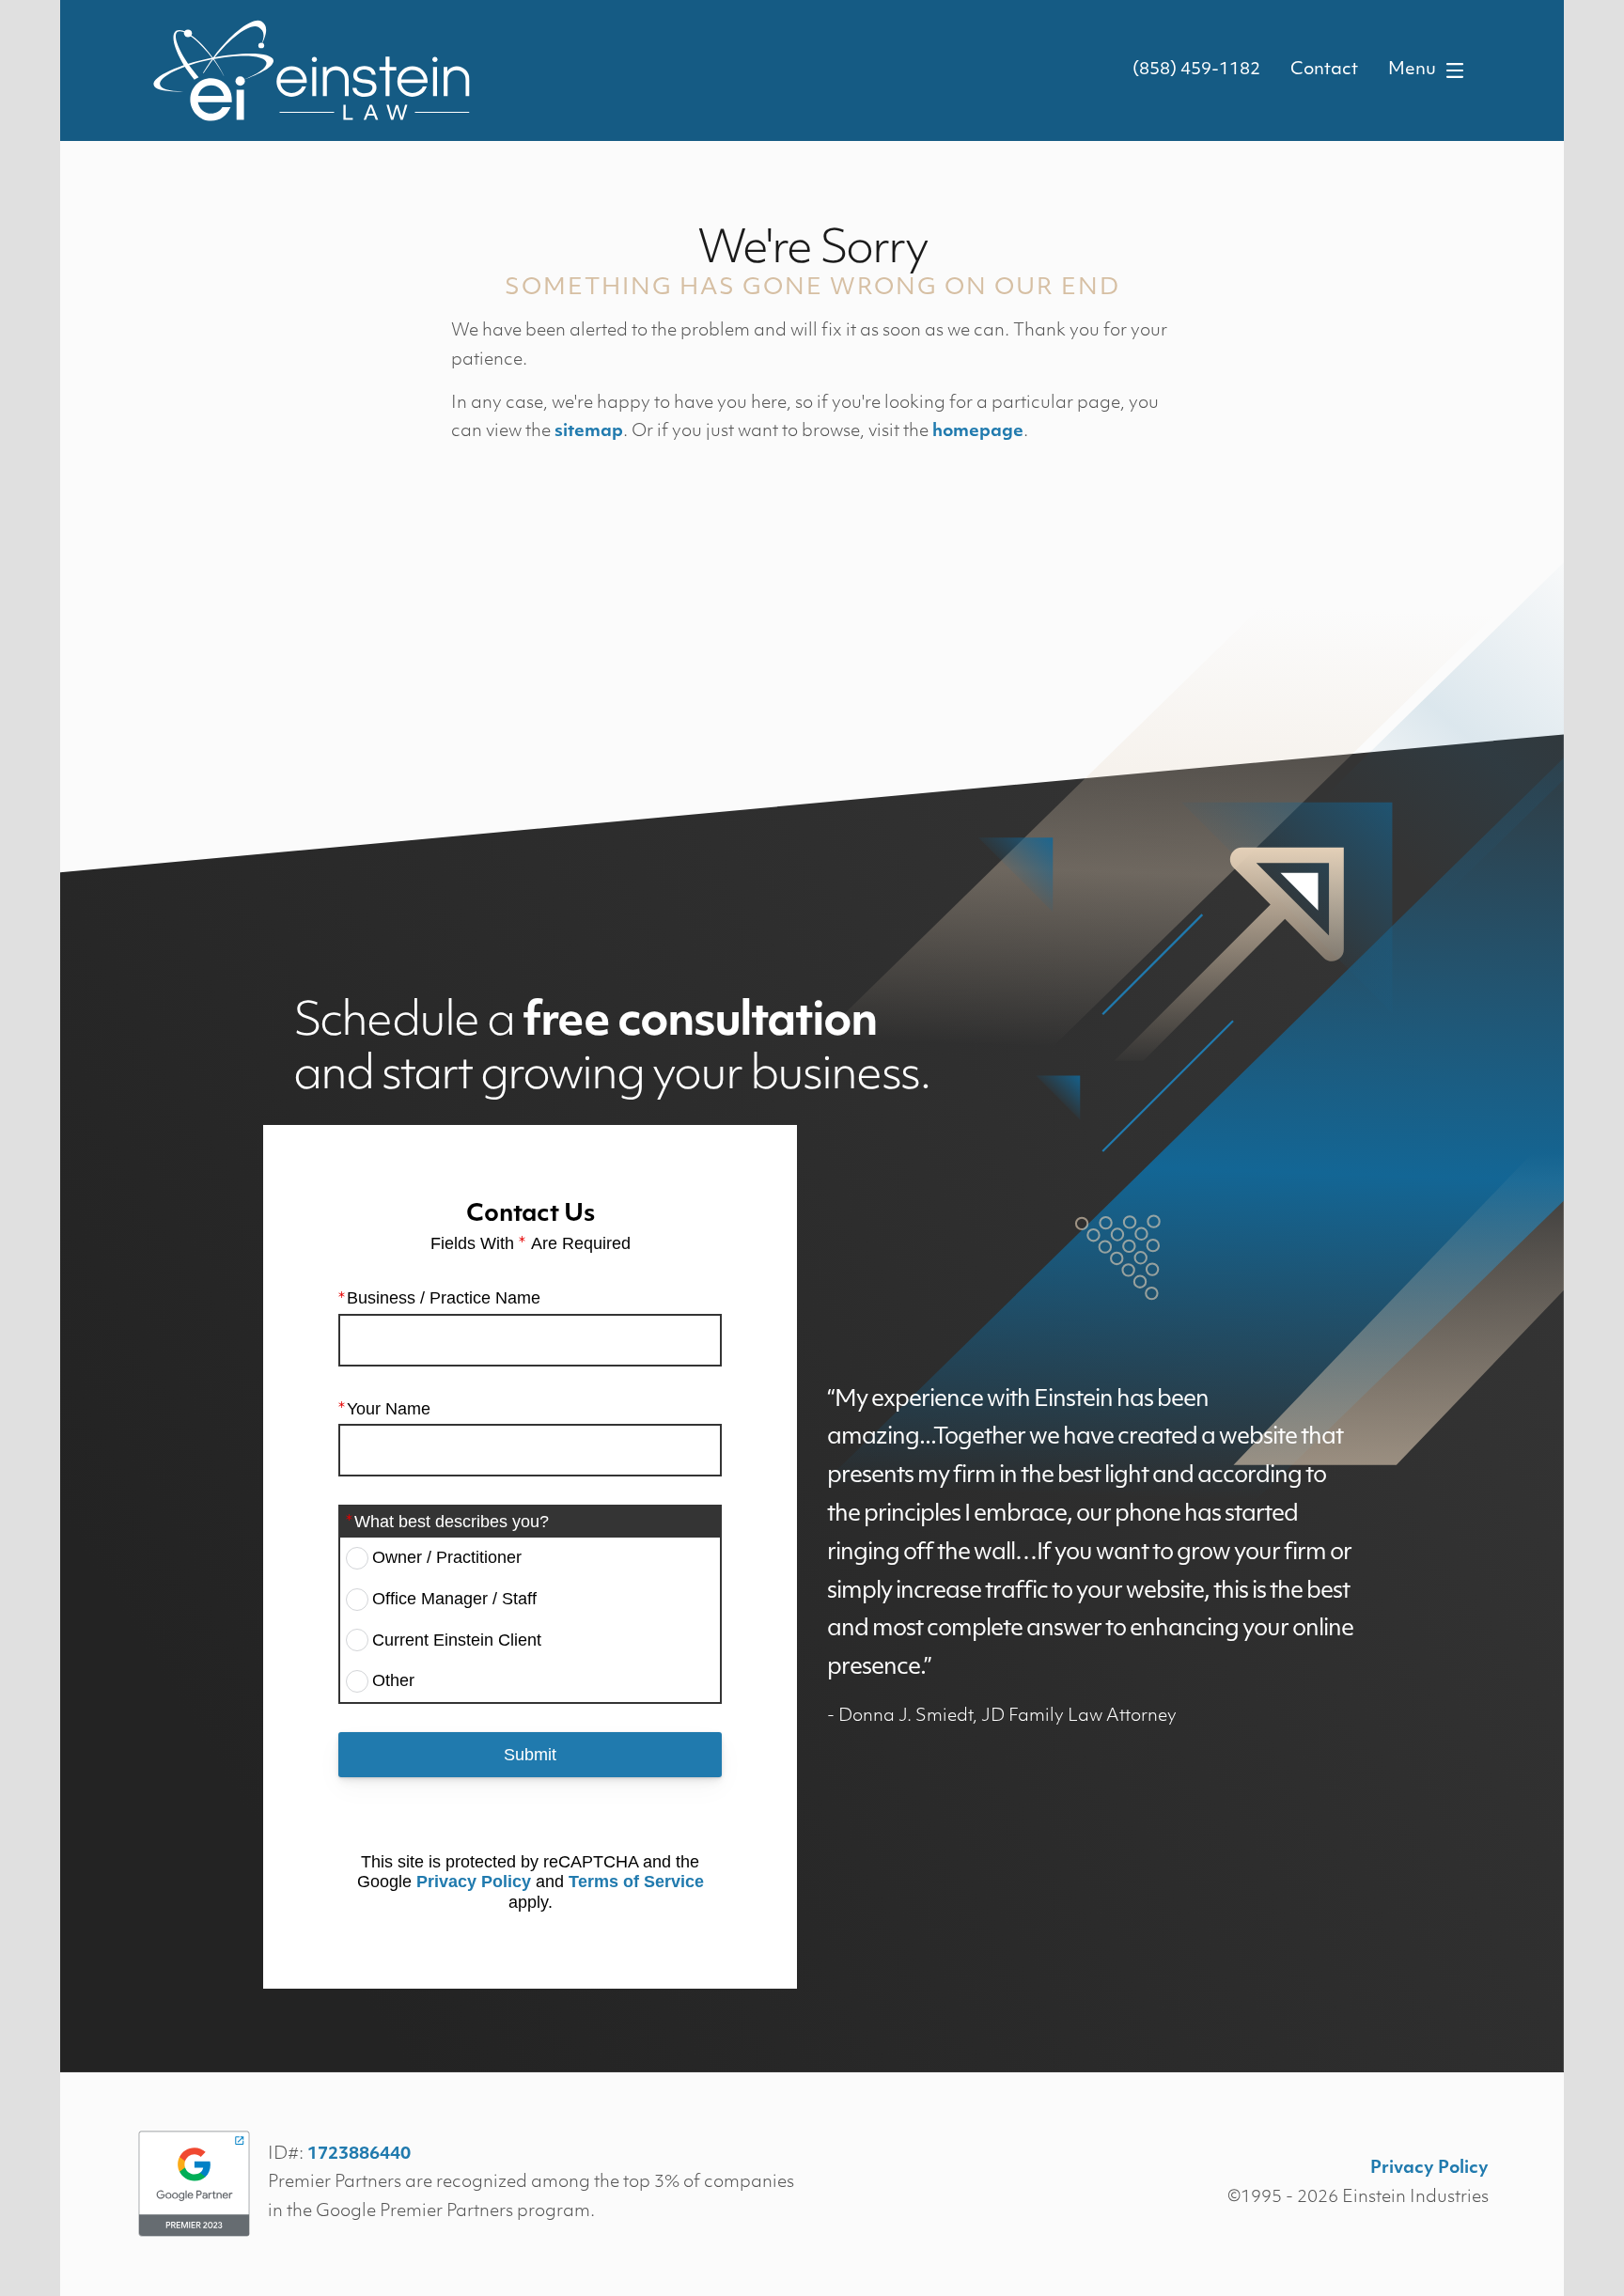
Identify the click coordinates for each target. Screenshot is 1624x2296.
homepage (978, 432)
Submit (530, 1755)
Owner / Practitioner (447, 1557)
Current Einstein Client (457, 1640)
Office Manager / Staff (454, 1599)
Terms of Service (636, 1882)
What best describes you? (452, 1522)
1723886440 (359, 2155)
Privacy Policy (474, 1882)
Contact (1324, 70)
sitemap (589, 432)
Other (393, 1680)
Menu (1412, 70)
